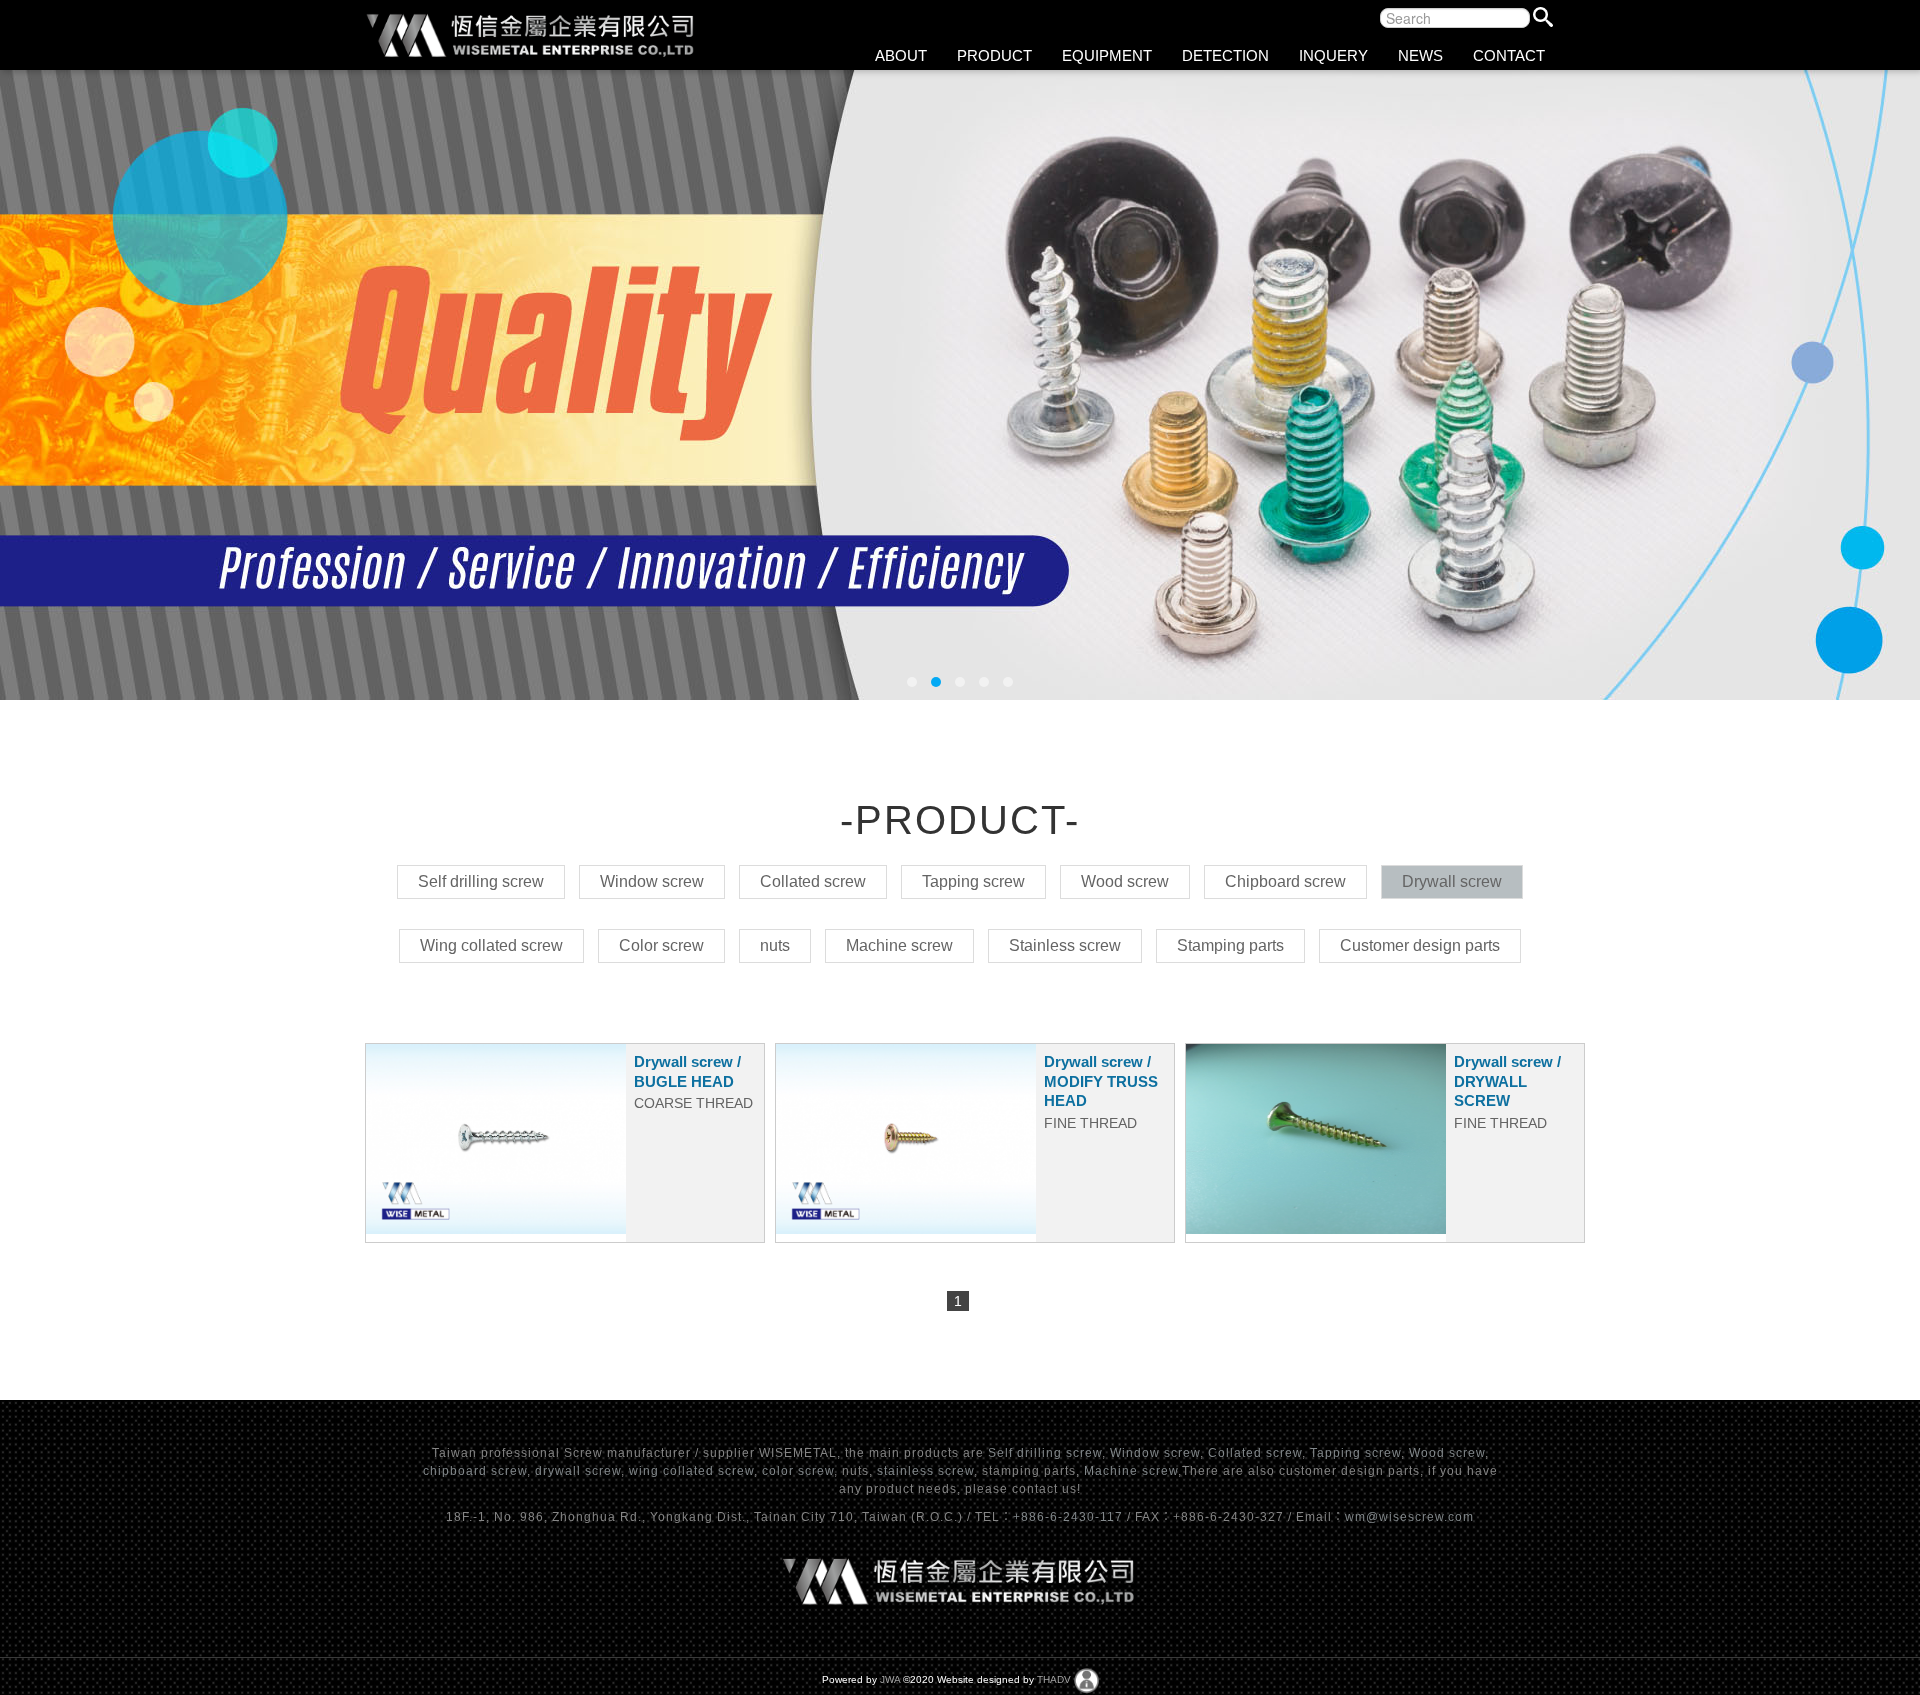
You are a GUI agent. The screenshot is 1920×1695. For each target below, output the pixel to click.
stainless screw (925, 1471)
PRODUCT (994, 55)
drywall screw (578, 1471)
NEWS (1420, 55)
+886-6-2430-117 (1070, 1517)
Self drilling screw (1045, 1453)
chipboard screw (475, 1471)
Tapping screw (1355, 1453)
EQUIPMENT (1107, 55)
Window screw (1155, 1453)
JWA (890, 1679)
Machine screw (1131, 1471)
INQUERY (1333, 55)
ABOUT (901, 55)
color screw (798, 1471)
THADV (1054, 1679)
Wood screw (1447, 1453)
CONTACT (1509, 55)
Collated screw (1255, 1453)
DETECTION (1225, 55)
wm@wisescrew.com (1409, 1517)
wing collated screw (691, 1471)
